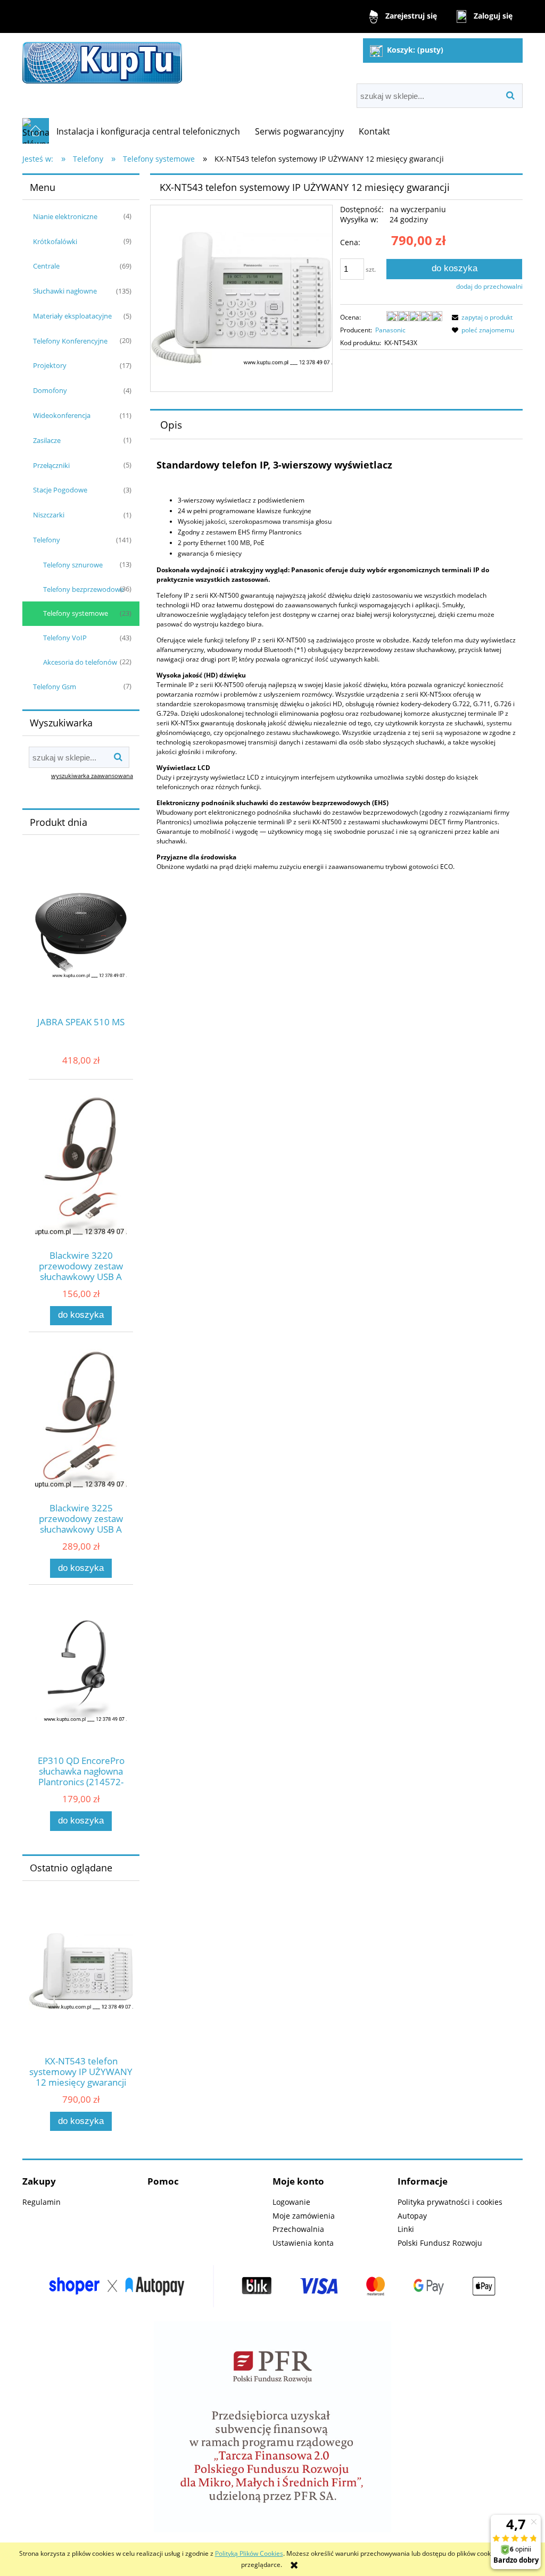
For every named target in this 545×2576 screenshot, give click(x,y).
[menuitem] (148, 131)
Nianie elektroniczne (65, 216)
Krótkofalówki (55, 241)
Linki (406, 2229)
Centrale (46, 266)
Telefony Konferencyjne (70, 341)
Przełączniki (51, 465)
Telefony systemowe (76, 613)
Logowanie (291, 2202)
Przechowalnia (298, 2229)
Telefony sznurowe (73, 565)
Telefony (47, 540)
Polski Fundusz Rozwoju (440, 2243)
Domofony (50, 390)
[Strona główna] (102, 60)
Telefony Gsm (55, 687)
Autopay (412, 2216)
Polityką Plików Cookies (249, 2553)
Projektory (50, 365)
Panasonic (390, 330)
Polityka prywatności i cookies (450, 2202)
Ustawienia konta (303, 2243)
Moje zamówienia (304, 2216)
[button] (481, 317)
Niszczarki (49, 515)
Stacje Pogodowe (60, 490)
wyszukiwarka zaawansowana (92, 776)
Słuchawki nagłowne (65, 291)
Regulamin (42, 2202)
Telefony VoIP (65, 638)
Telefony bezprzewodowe (84, 589)
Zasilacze (47, 440)
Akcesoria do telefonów (80, 662)
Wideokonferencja (62, 415)
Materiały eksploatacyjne (72, 316)
